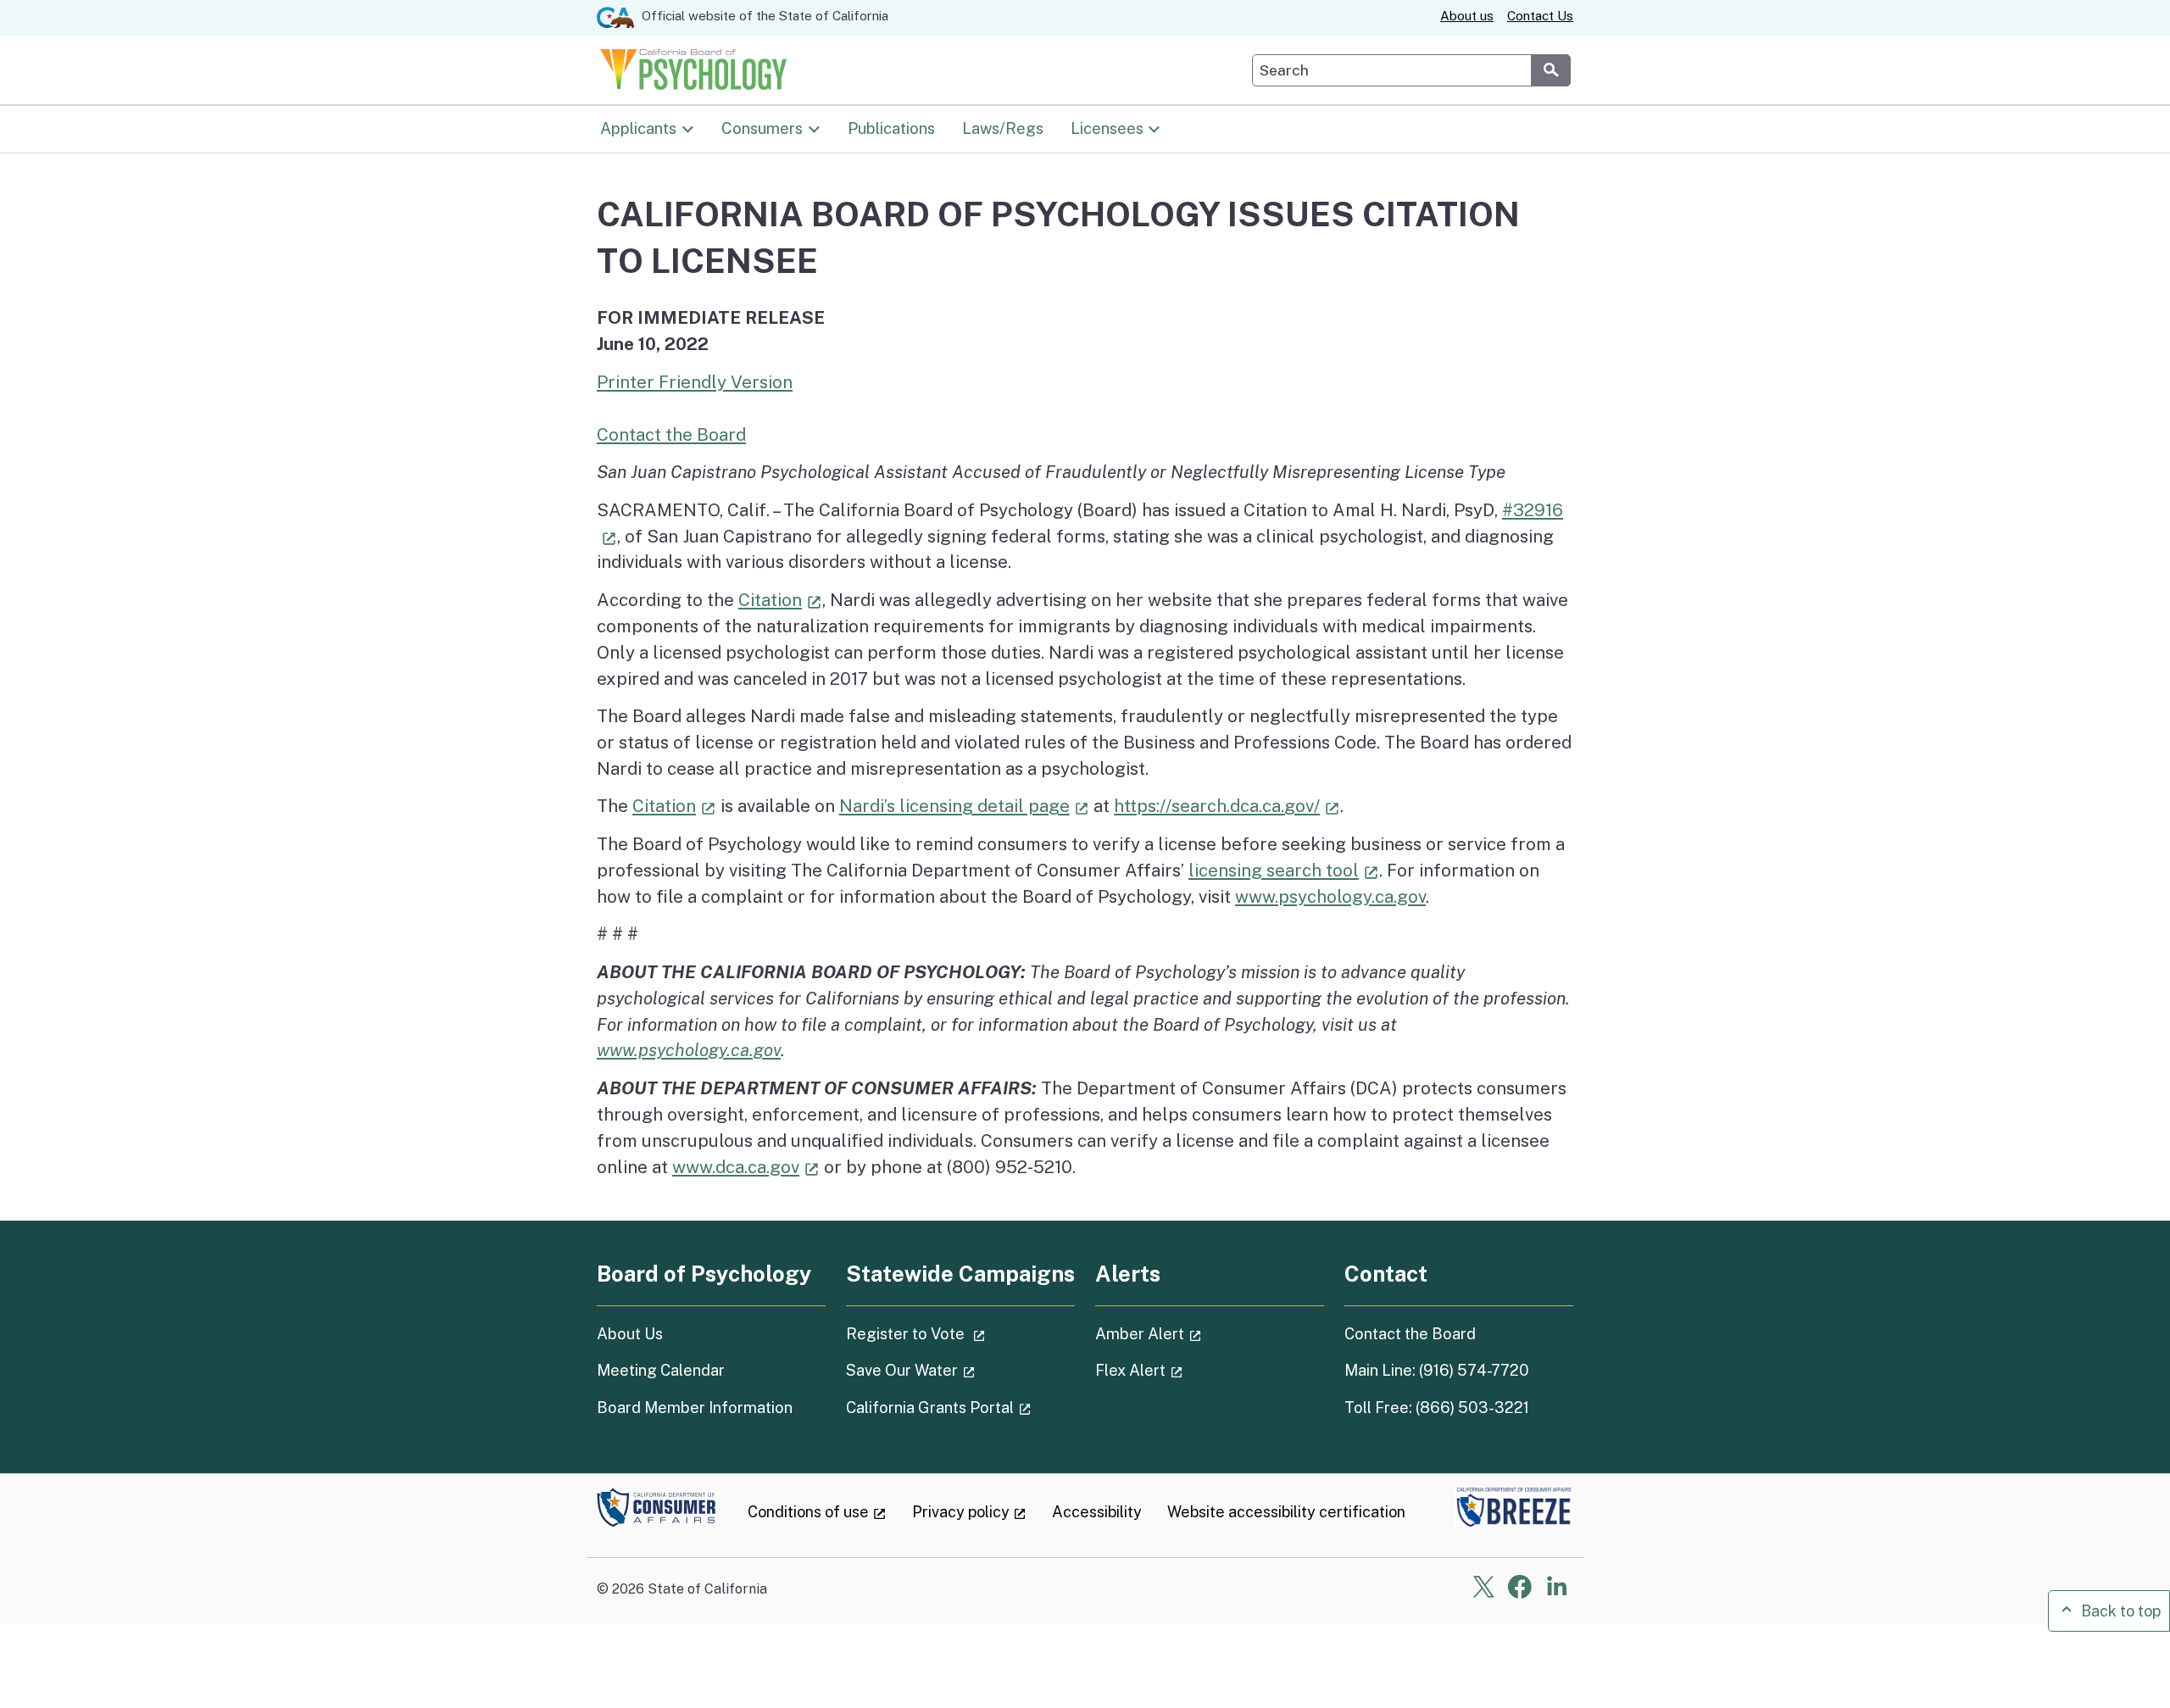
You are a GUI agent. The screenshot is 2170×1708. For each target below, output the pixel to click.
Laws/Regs (1003, 127)
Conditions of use (817, 1512)
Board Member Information (695, 1408)
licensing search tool (1284, 870)
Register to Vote (960, 1333)
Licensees (1107, 127)
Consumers (762, 127)
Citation (780, 600)
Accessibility (1097, 1512)
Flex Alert (1187, 1370)
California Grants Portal (960, 1407)
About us (1467, 16)
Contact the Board (671, 434)
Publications (891, 127)
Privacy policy (970, 1512)
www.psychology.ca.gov (1330, 896)
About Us (630, 1334)
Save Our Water (958, 1370)
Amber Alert (1196, 1333)
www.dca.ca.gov (746, 1167)
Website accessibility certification (1286, 1512)
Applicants (638, 127)
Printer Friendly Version (695, 382)
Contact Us (1540, 16)
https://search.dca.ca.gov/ (1227, 806)
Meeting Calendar (661, 1370)
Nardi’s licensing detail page (965, 806)
